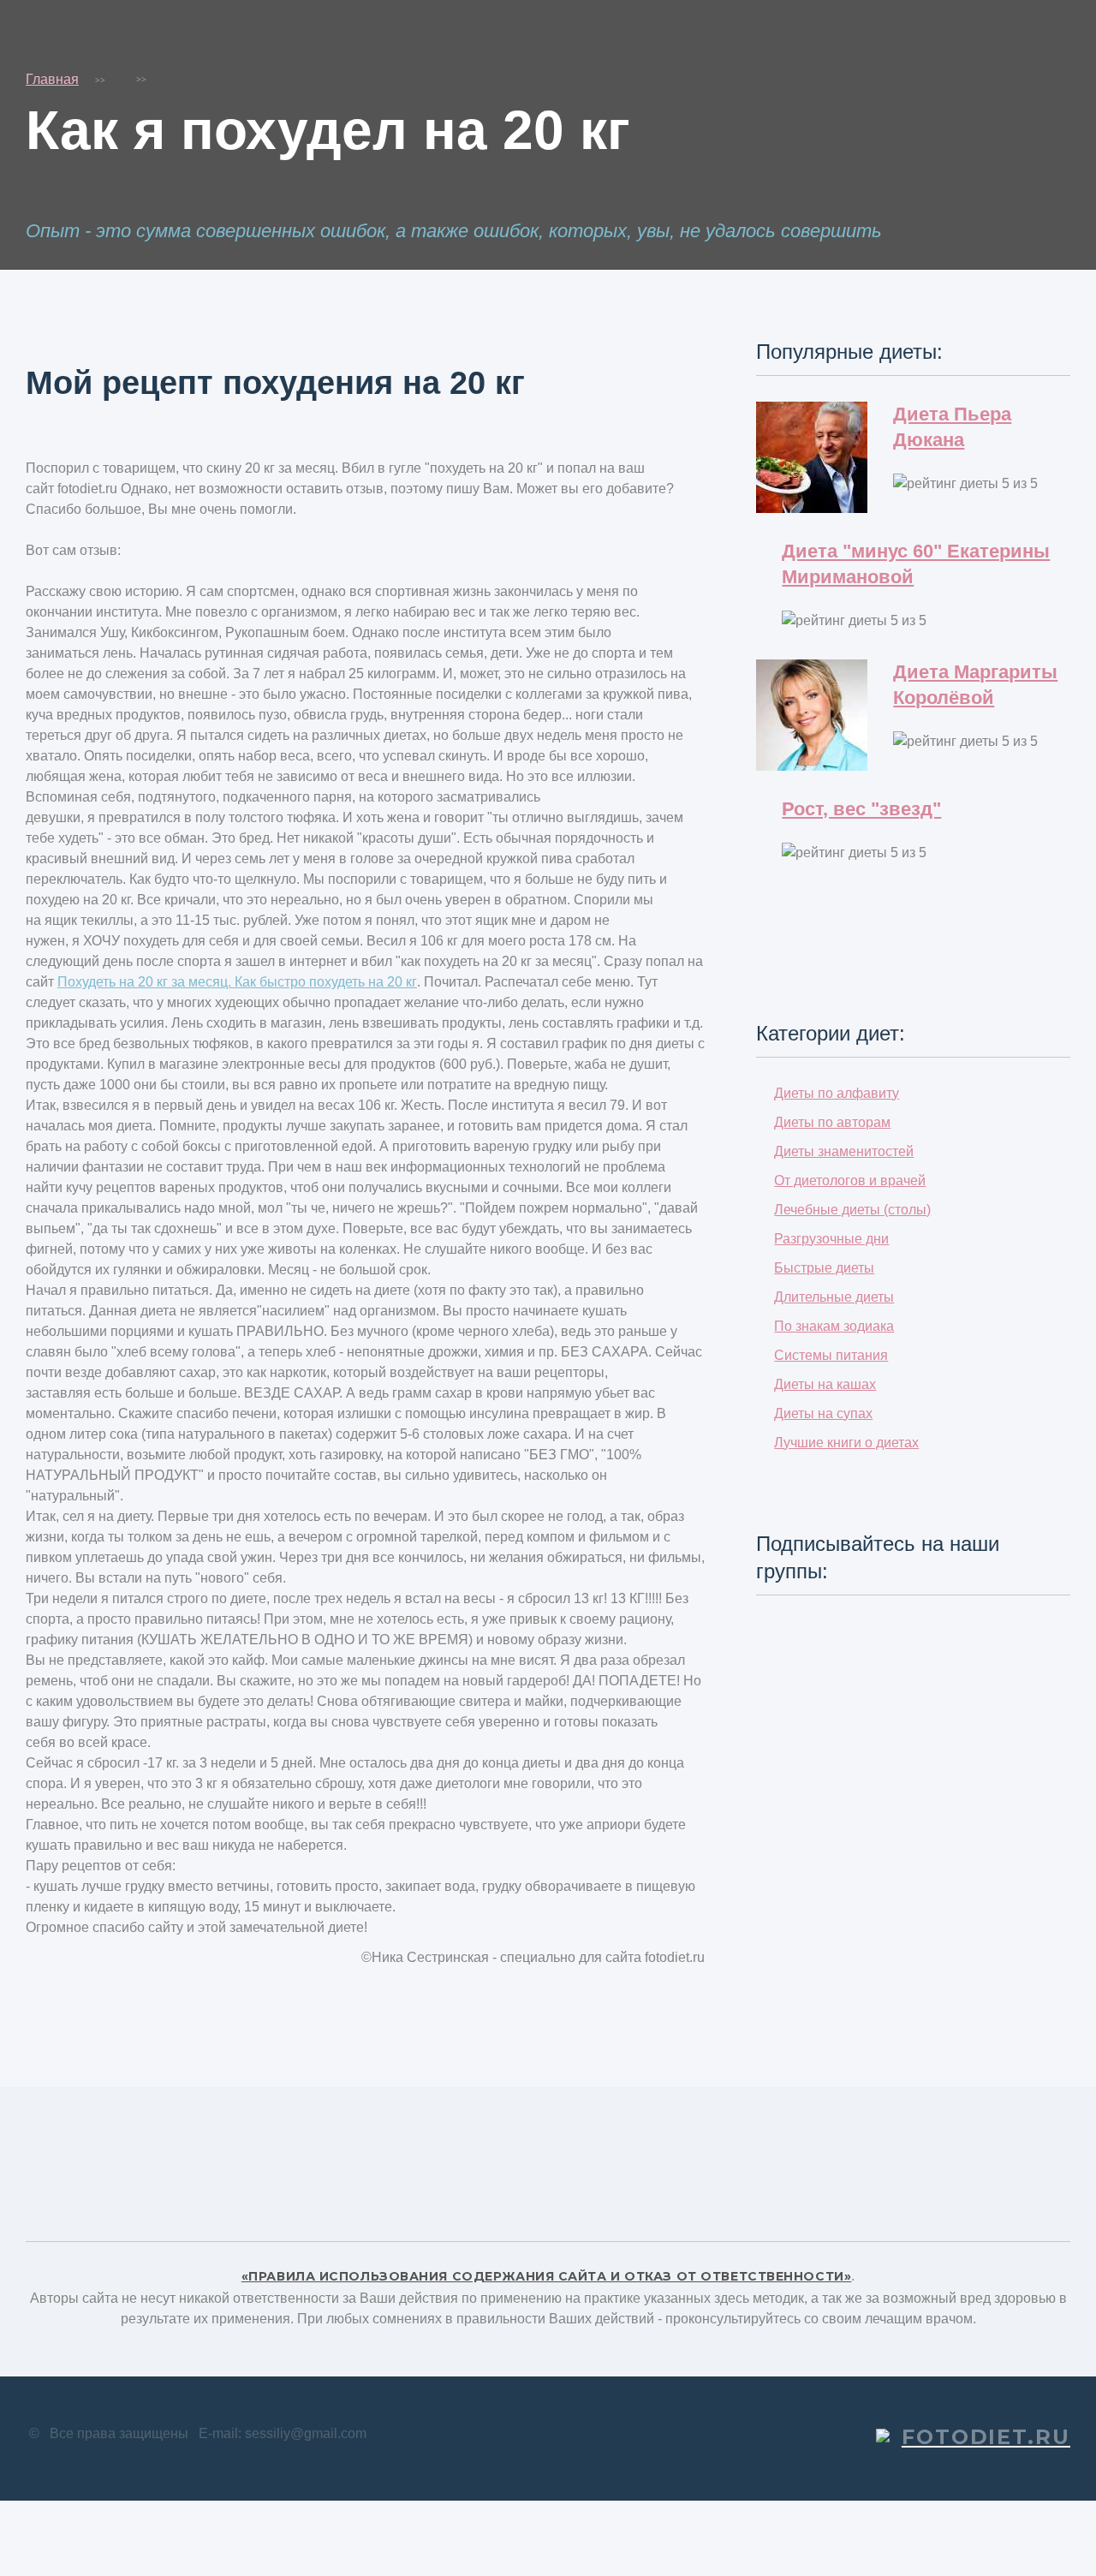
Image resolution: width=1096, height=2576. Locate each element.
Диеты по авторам (832, 1122)
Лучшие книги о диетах (846, 1443)
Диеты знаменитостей (844, 1151)
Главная (52, 79)
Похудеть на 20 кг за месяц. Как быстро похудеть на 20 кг (237, 982)
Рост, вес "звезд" (861, 809)
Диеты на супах (823, 1413)
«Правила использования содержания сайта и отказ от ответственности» (547, 2276)
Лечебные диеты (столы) (852, 1210)
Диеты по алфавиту (837, 1093)
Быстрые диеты (824, 1268)
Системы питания (831, 1355)
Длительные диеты (834, 1297)
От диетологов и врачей (850, 1181)
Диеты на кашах (825, 1384)
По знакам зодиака (834, 1326)
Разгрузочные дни (831, 1239)
